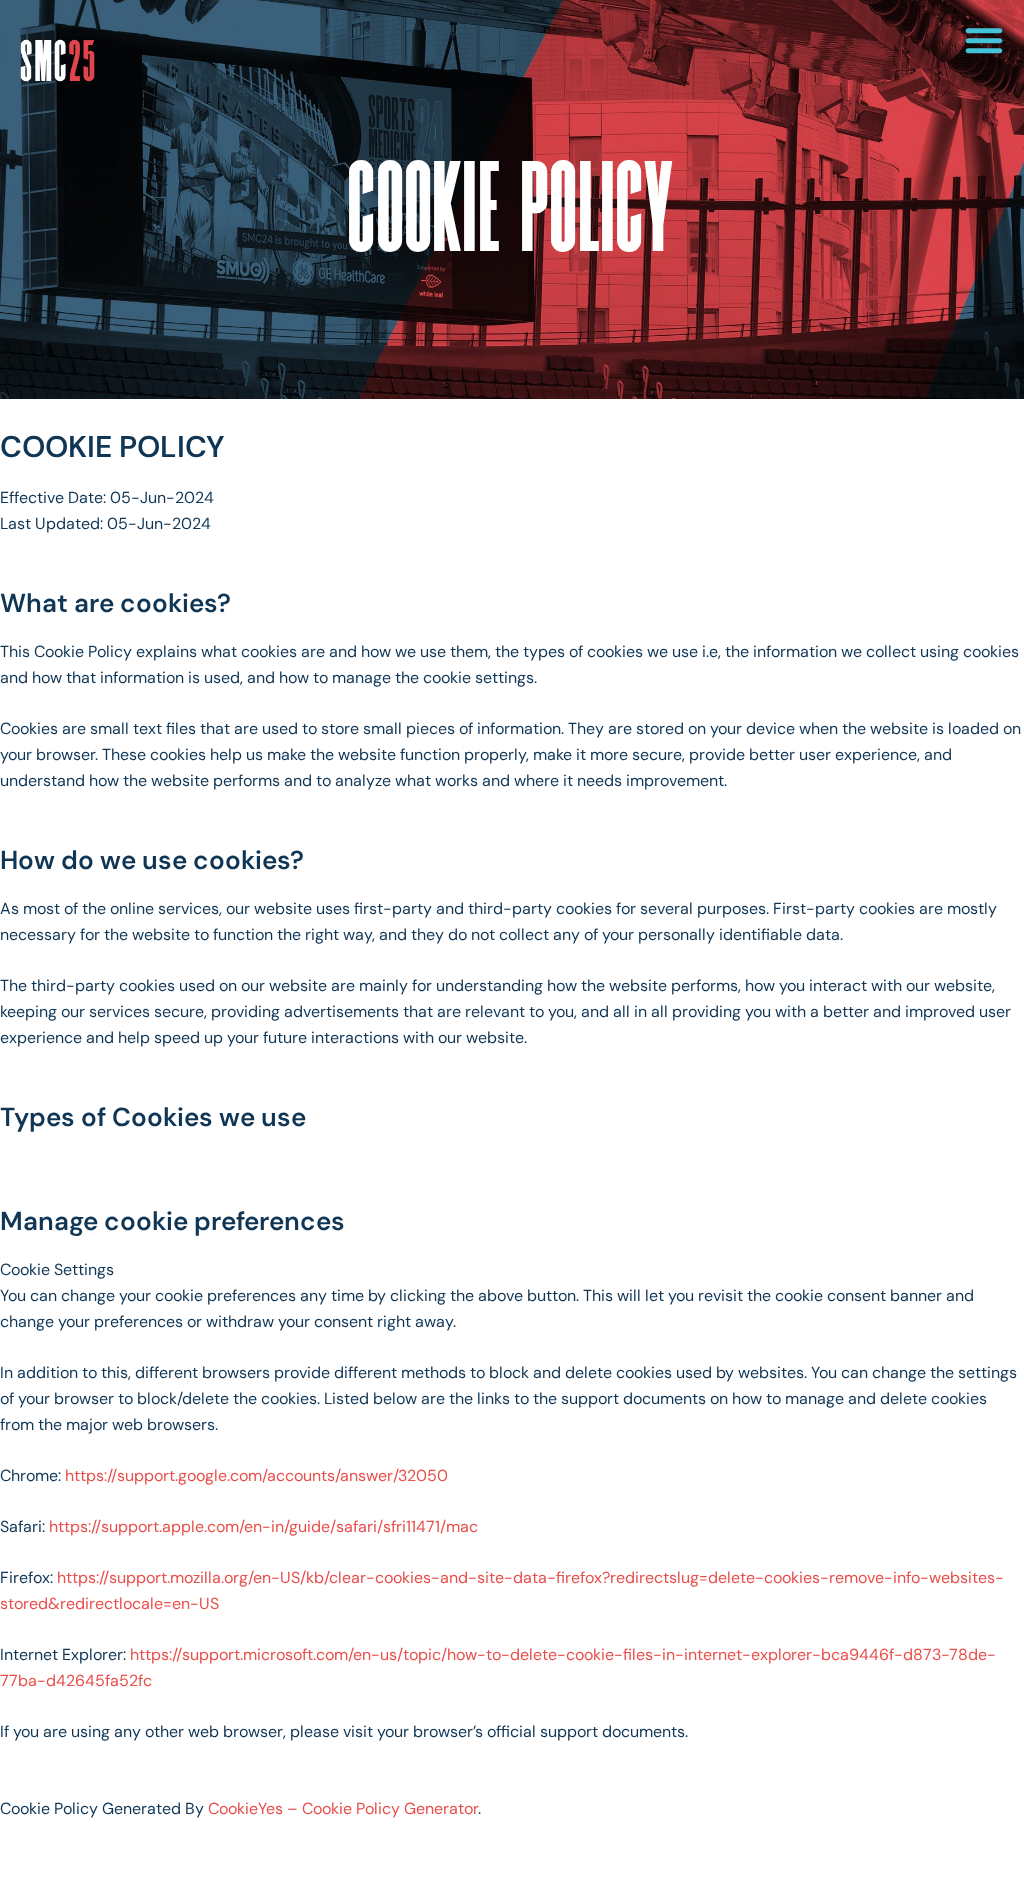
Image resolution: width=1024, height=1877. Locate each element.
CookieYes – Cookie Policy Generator (343, 1808)
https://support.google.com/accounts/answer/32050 (256, 1475)
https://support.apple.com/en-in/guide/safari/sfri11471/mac (263, 1526)
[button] (984, 40)
